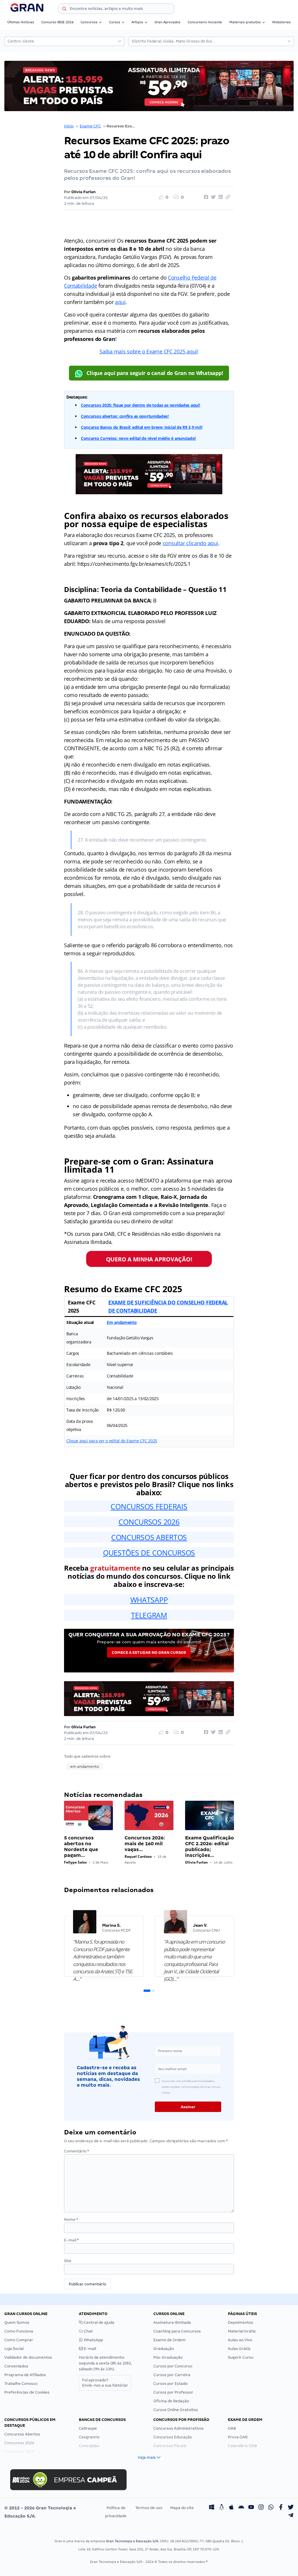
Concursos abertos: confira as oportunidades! (125, 416)
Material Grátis (242, 2331)
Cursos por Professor (173, 2392)
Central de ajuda (99, 2322)
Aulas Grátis (239, 2349)
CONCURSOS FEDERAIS (149, 1506)
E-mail (71, 2240)
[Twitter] (291, 2508)
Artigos (137, 22)
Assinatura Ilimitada (172, 2322)
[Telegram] (291, 2516)
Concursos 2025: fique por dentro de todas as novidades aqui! (141, 405)
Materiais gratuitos (245, 22)
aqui (120, 302)
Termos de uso (149, 2508)
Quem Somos (17, 2322)
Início (69, 126)
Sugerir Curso (241, 2357)
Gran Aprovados (167, 22)
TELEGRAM (149, 1615)
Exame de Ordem (170, 2340)
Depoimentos (241, 2322)
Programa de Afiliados (25, 2375)
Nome (71, 2219)
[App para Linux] (221, 2508)
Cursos (115, 22)
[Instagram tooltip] (261, 2508)
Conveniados (16, 2366)
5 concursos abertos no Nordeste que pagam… (81, 1847)
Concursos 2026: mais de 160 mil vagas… (145, 1844)
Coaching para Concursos (177, 2331)
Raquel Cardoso (138, 1856)
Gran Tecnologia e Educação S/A (132, 2541)
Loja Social (14, 2349)
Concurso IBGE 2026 (57, 22)
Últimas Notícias (21, 22)
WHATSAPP (149, 1600)
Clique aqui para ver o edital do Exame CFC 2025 (112, 1441)
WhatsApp (93, 2340)
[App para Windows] (212, 2508)
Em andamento (122, 1322)
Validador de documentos (28, 2357)
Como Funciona (19, 2331)
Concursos (89, 22)
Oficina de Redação (171, 2401)
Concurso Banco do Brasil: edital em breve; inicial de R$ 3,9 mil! (142, 427)
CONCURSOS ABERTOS (149, 1537)
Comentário (77, 2151)
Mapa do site (182, 2508)
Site (68, 2261)
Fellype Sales (75, 1862)
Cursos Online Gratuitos (176, 2410)
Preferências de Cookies (27, 2392)
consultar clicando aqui (190, 543)
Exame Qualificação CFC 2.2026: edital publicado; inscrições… (210, 1847)
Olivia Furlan (84, 192)
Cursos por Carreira (172, 2375)
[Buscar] (64, 10)
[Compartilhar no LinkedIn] (220, 197)
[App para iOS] (231, 2508)
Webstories (281, 22)
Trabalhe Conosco (21, 2384)
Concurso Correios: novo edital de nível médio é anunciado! (138, 438)
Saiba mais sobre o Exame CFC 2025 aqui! (149, 351)
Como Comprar (19, 2340)
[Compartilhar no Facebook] (205, 197)
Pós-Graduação (168, 2357)
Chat (88, 2331)
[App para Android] (241, 2508)
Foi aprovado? (105, 2383)
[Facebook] (281, 2508)
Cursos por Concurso (173, 2366)
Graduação (164, 2349)
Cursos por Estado (171, 2384)
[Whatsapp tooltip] (271, 2508)
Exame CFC (90, 126)
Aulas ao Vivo (240, 2340)
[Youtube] (251, 2508)
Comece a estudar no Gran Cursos (149, 1653)
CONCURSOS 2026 (149, 1522)
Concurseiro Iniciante (205, 22)
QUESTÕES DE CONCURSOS (149, 1553)
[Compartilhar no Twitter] (212, 197)
